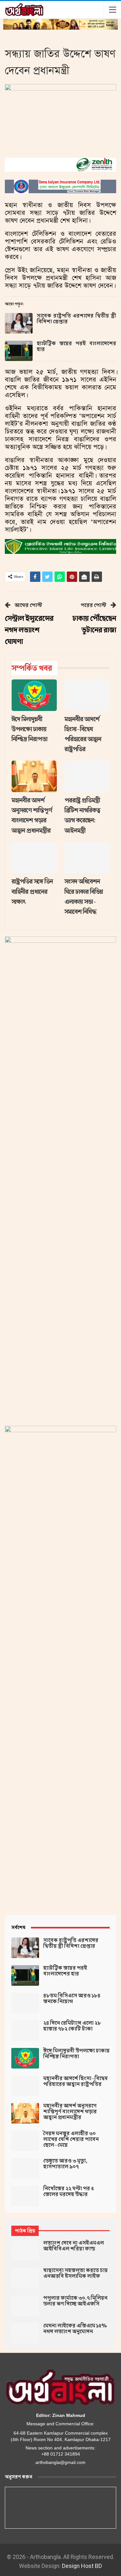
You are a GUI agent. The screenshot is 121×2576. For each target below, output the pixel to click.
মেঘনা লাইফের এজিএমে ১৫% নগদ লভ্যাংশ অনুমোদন (75, 2329)
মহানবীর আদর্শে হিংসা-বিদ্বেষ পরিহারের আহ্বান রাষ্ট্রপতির (76, 2081)
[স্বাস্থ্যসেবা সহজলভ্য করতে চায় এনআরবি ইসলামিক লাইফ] (25, 2278)
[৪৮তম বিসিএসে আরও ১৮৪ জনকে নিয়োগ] (25, 2003)
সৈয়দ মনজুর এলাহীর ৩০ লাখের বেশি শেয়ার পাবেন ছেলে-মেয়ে (71, 2139)
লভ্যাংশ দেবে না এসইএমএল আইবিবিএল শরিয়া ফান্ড (74, 2246)
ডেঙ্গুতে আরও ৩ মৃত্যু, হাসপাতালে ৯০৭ (65, 2164)
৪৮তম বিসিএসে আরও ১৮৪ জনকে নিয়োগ (72, 1999)
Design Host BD (82, 2566)
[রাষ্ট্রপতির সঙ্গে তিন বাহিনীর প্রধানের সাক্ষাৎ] (34, 858)
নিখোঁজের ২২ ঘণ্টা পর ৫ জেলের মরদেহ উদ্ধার (69, 2192)
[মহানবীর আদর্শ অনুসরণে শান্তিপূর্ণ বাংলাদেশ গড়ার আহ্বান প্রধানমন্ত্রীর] (34, 776)
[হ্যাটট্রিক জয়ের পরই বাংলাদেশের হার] (19, 351)
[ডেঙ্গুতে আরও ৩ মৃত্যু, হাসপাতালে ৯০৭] (25, 2168)
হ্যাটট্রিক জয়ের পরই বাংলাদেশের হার (76, 346)
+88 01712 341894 (61, 2454)
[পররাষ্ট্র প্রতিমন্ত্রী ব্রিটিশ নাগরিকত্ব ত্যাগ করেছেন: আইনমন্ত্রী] (87, 776)
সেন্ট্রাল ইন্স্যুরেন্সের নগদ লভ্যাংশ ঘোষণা (29, 630)
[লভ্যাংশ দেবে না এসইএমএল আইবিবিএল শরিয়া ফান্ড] (25, 2250)
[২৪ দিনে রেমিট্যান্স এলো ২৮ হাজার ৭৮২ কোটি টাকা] (25, 2031)
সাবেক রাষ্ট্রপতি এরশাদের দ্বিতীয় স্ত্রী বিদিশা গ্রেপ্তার (76, 319)
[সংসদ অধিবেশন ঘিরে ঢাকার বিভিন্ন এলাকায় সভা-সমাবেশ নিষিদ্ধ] (87, 858)
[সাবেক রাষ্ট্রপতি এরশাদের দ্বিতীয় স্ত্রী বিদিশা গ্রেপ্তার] (19, 323)
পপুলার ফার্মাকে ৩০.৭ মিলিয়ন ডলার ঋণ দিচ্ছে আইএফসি (75, 2301)
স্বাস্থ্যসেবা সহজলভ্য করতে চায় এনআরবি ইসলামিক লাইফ (76, 2273)
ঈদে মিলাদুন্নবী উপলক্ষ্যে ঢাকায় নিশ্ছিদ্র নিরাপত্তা (76, 2054)
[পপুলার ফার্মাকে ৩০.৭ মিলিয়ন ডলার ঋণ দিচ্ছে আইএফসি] (25, 2306)
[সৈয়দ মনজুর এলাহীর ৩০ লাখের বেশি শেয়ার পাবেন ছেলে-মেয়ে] (25, 2141)
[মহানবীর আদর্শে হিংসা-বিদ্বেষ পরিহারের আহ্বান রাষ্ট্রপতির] (87, 695)
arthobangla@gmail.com (60, 2462)
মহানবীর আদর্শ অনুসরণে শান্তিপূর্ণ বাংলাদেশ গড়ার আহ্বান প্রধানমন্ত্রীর (70, 2112)
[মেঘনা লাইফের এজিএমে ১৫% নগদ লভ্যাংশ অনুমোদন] (25, 2333)
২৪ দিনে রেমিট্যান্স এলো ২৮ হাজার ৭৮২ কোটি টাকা (72, 2026)
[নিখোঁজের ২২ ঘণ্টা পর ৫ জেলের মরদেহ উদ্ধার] (25, 2196)
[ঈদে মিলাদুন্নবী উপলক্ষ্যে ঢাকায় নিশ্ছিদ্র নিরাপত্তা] (34, 695)
